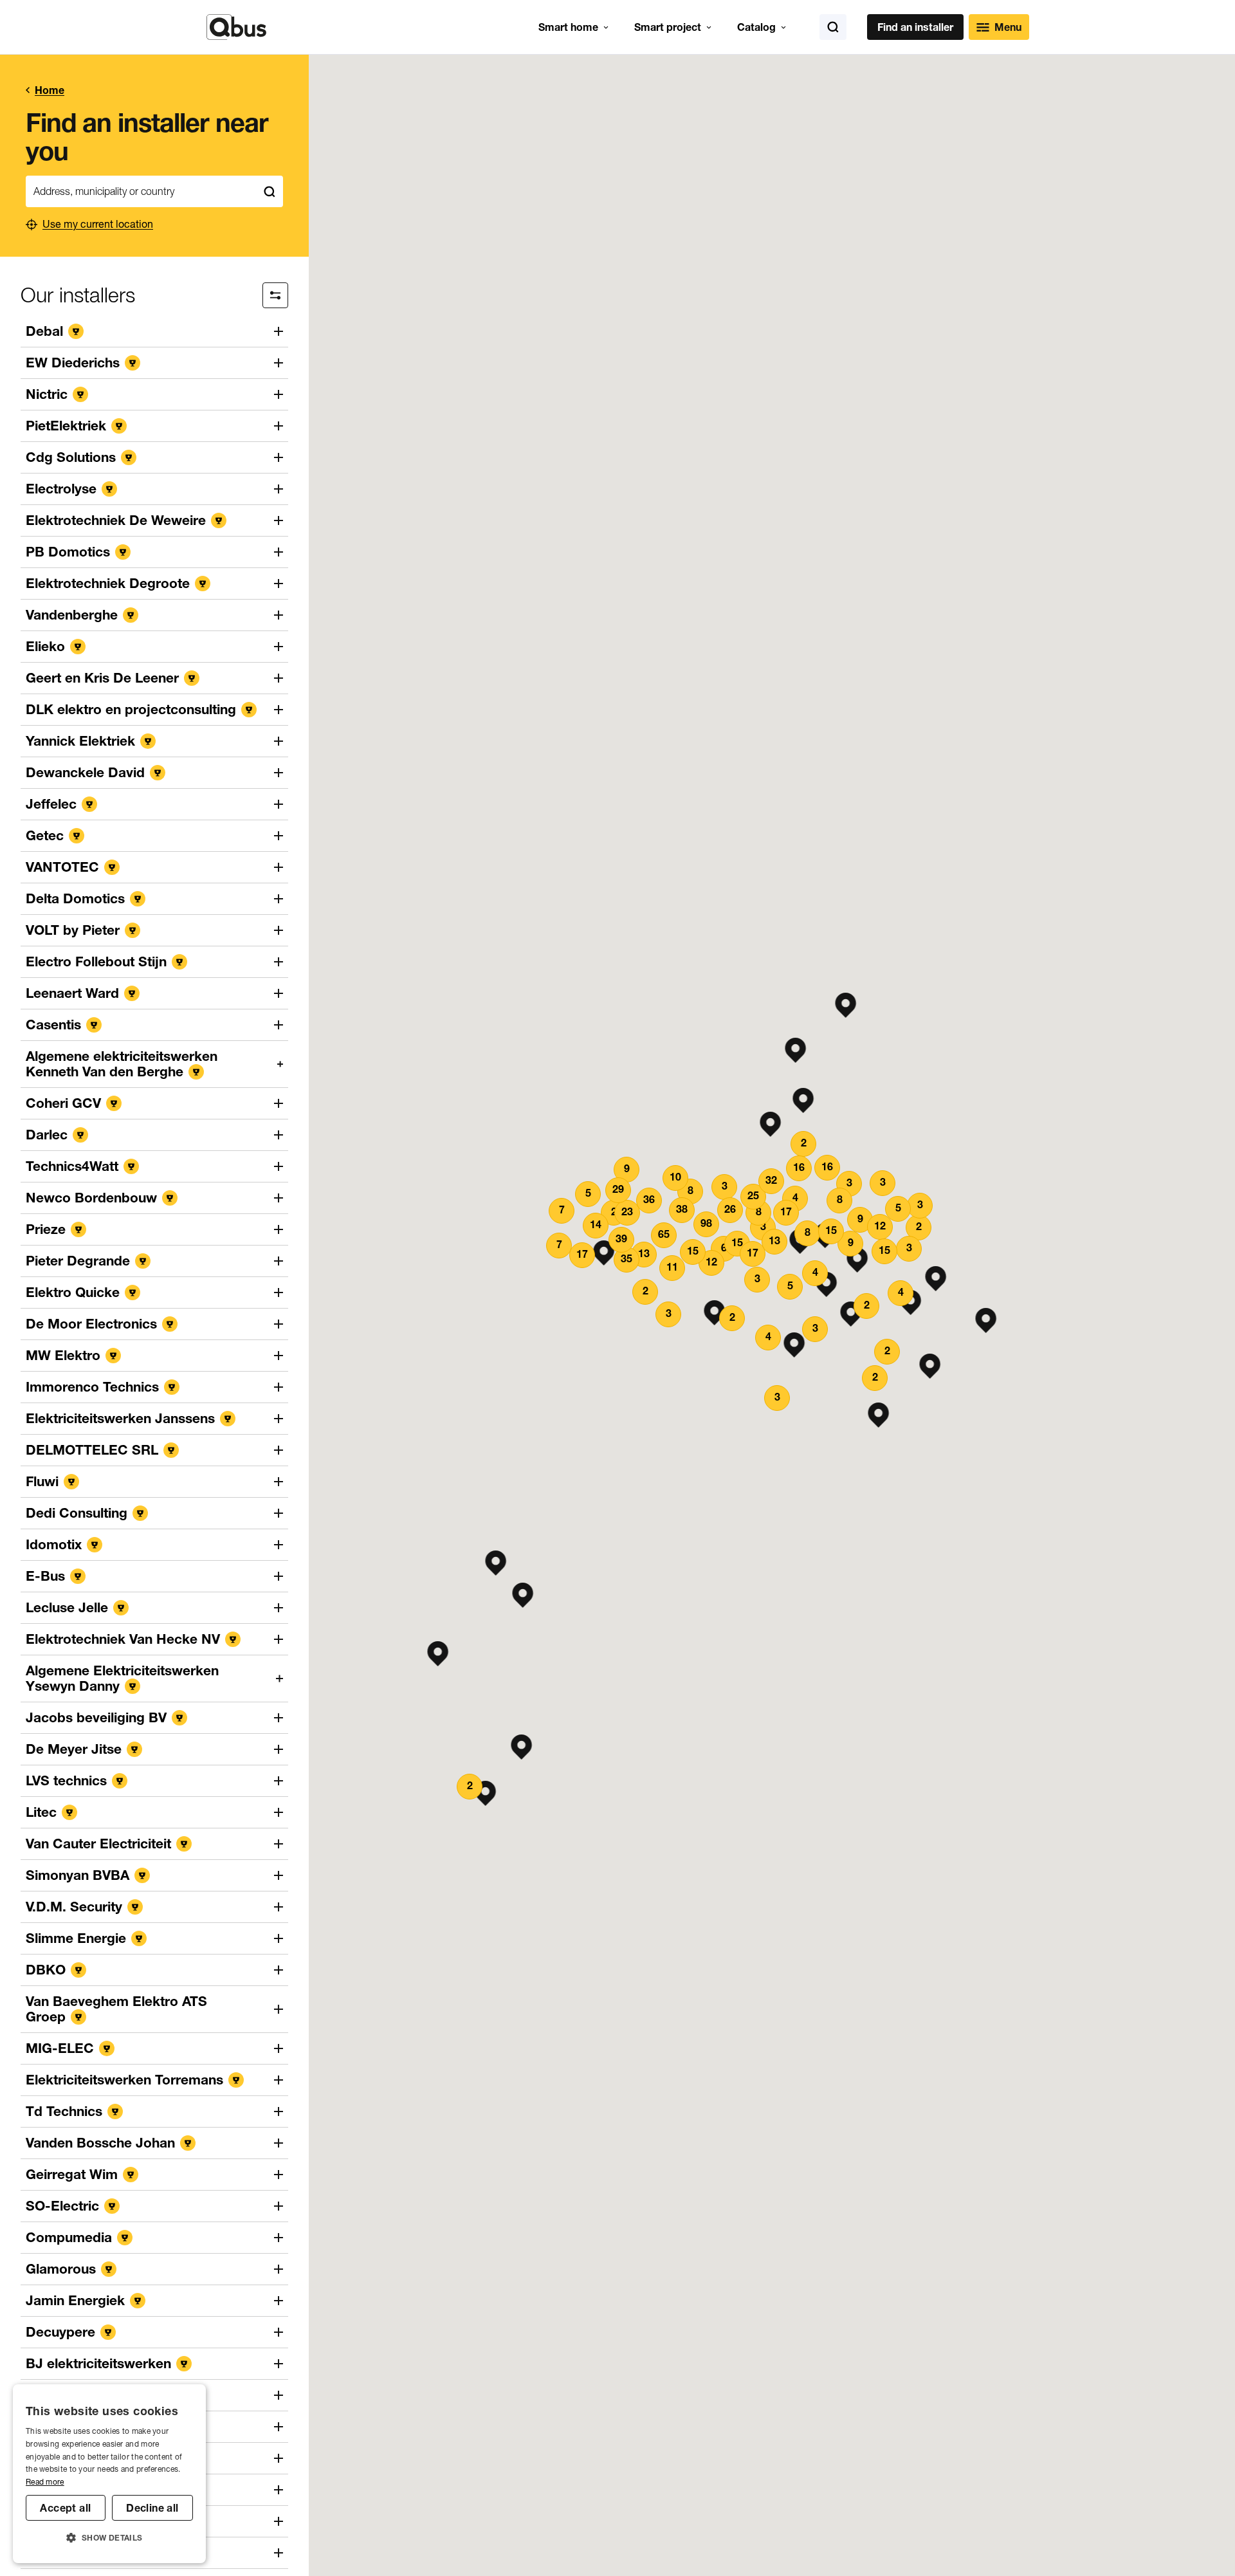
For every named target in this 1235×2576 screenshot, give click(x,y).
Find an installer (915, 27)
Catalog (756, 27)
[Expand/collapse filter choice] (275, 295)
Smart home (568, 27)
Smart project (668, 27)
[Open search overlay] (833, 27)
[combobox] (141, 191)
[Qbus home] (236, 27)
